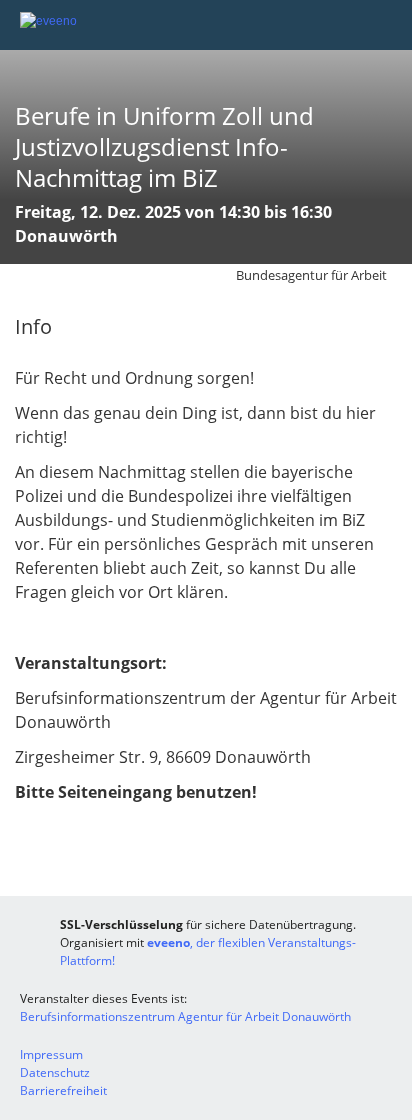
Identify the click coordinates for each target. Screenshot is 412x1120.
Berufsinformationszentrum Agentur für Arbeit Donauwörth (185, 1016)
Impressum (51, 1054)
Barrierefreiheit (63, 1090)
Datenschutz (55, 1072)
